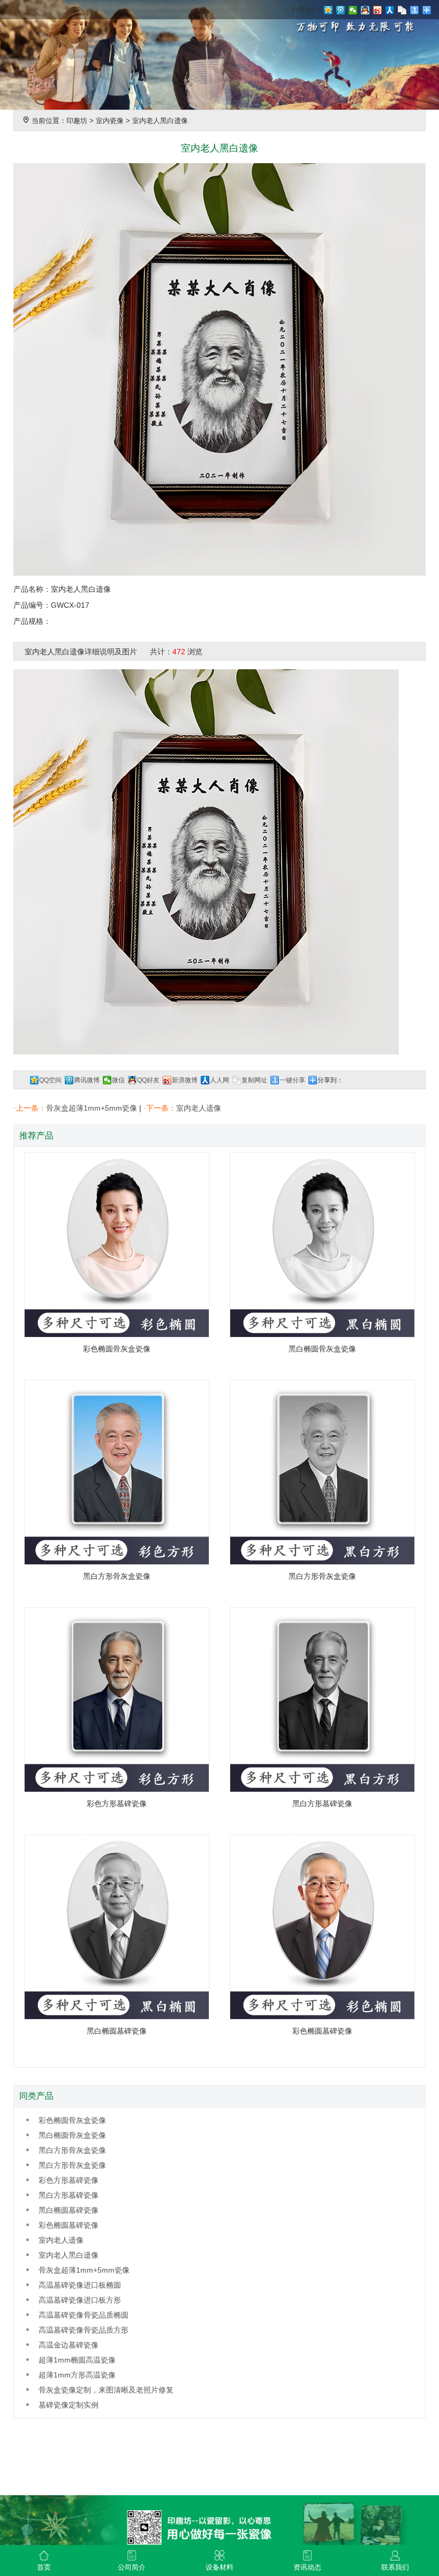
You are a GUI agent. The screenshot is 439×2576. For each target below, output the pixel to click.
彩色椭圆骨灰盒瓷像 (72, 2120)
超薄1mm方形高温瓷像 (77, 2375)
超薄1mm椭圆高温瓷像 (77, 2360)
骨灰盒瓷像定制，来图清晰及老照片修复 (106, 2390)
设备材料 (219, 2567)
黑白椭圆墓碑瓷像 (69, 2210)
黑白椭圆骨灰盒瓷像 (72, 2135)
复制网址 (254, 1080)
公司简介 (132, 2567)
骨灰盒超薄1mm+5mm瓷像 (92, 1108)
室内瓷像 (110, 121)
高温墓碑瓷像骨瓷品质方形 (84, 2330)
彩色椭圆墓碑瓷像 (69, 2225)
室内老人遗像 (199, 1108)
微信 (118, 1080)
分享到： (330, 1080)
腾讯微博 (87, 1080)
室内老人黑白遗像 (160, 121)
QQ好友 (148, 1080)
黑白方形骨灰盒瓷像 (72, 2150)
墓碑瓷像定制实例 (69, 2405)
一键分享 (292, 1080)
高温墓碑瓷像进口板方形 (80, 2300)
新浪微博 (185, 1080)
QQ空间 (50, 1080)
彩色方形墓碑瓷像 (69, 2180)
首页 (44, 2567)
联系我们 (395, 2567)
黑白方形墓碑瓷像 (69, 2195)
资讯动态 (307, 2567)
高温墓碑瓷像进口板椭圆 (80, 2285)
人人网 (219, 1080)
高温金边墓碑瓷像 (69, 2345)
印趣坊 (77, 121)
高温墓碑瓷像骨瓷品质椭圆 (84, 2315)
